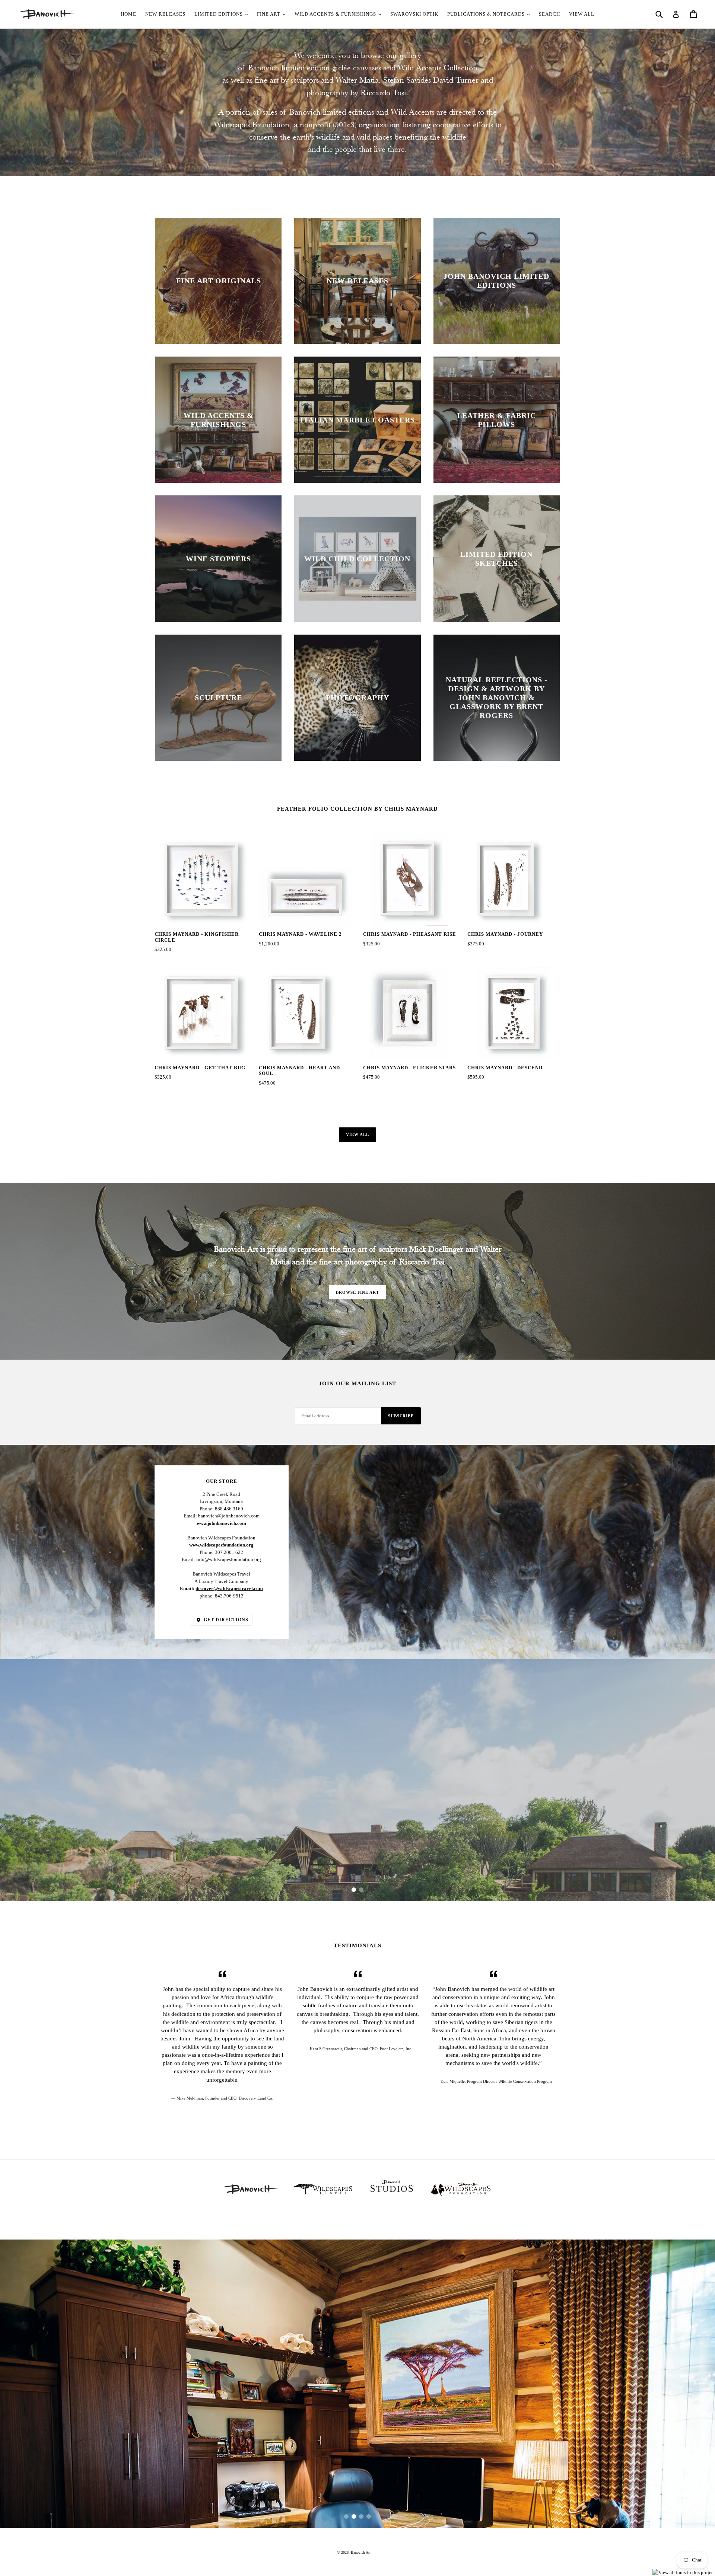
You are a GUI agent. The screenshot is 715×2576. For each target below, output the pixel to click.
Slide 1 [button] (354, 1890)
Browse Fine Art (357, 1292)
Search (549, 14)
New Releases (165, 14)
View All (582, 14)
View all (357, 1134)
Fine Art (269, 14)
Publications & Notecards (487, 14)
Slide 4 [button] (369, 2516)
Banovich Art (361, 2552)
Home (128, 14)
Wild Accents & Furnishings (336, 14)
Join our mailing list (357, 1383)
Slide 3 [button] (361, 2516)
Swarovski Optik (414, 14)
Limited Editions (219, 14)
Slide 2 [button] (361, 1890)
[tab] (354, 1890)
